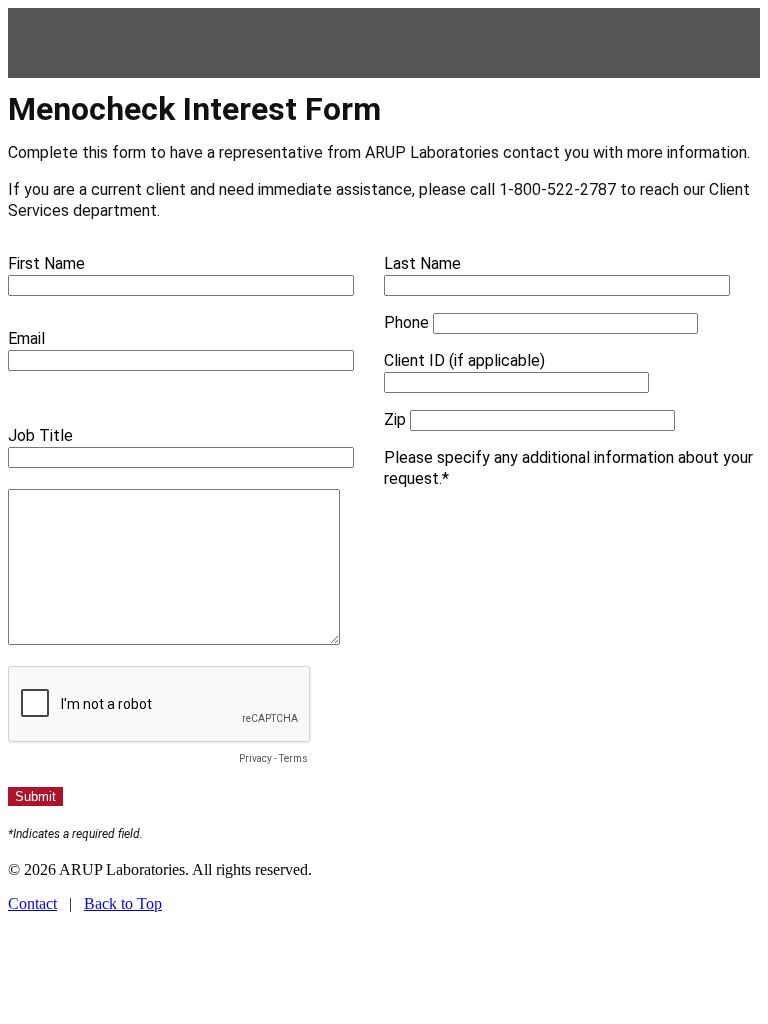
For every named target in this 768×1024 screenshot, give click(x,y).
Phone (406, 322)
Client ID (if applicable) (464, 360)
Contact (32, 903)
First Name (46, 263)
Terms (293, 758)
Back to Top (123, 903)
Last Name (422, 263)
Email (26, 338)
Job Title (40, 435)
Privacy (255, 758)
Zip (395, 419)
